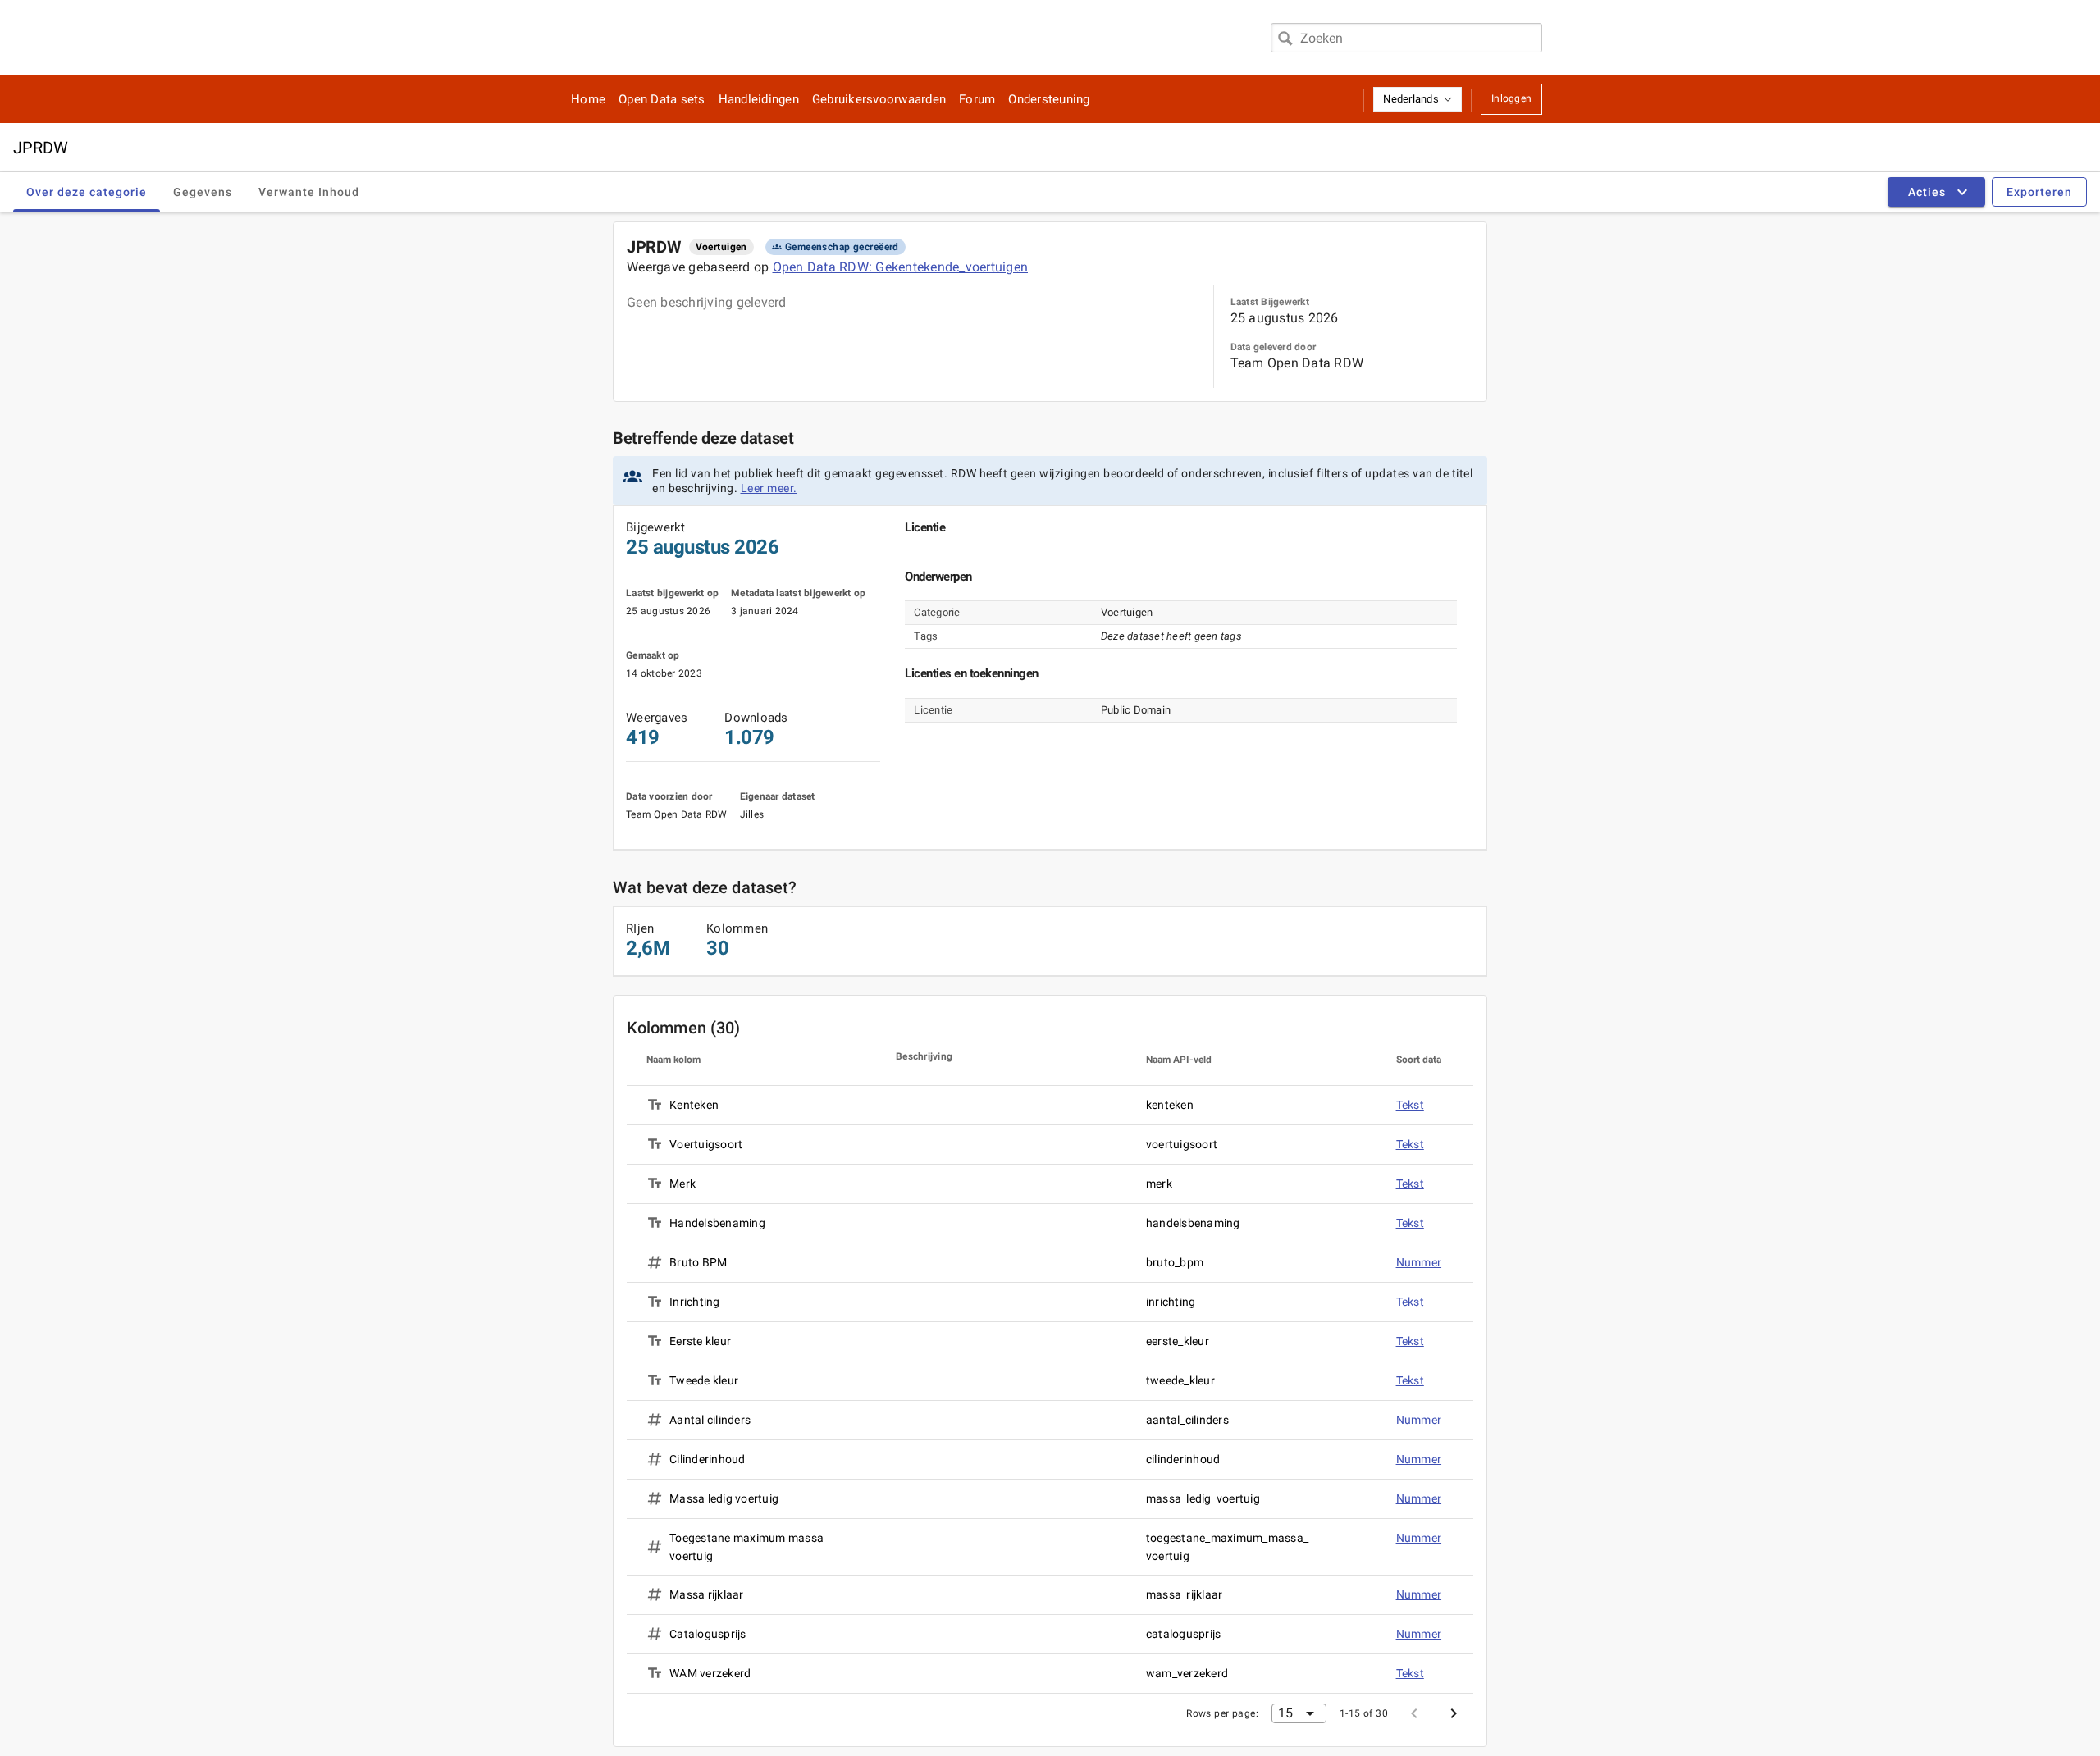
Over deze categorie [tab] (87, 192)
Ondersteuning (1049, 99)
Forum (977, 99)
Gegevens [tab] (203, 192)
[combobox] (1406, 38)
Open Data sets (662, 99)
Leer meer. (769, 488)
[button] (1417, 99)
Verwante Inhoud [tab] (309, 192)
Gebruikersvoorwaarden (879, 99)
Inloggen (1511, 98)
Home (588, 99)
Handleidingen (759, 99)
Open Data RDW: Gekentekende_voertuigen (901, 267)
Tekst (1410, 1105)
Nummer (1419, 1262)
